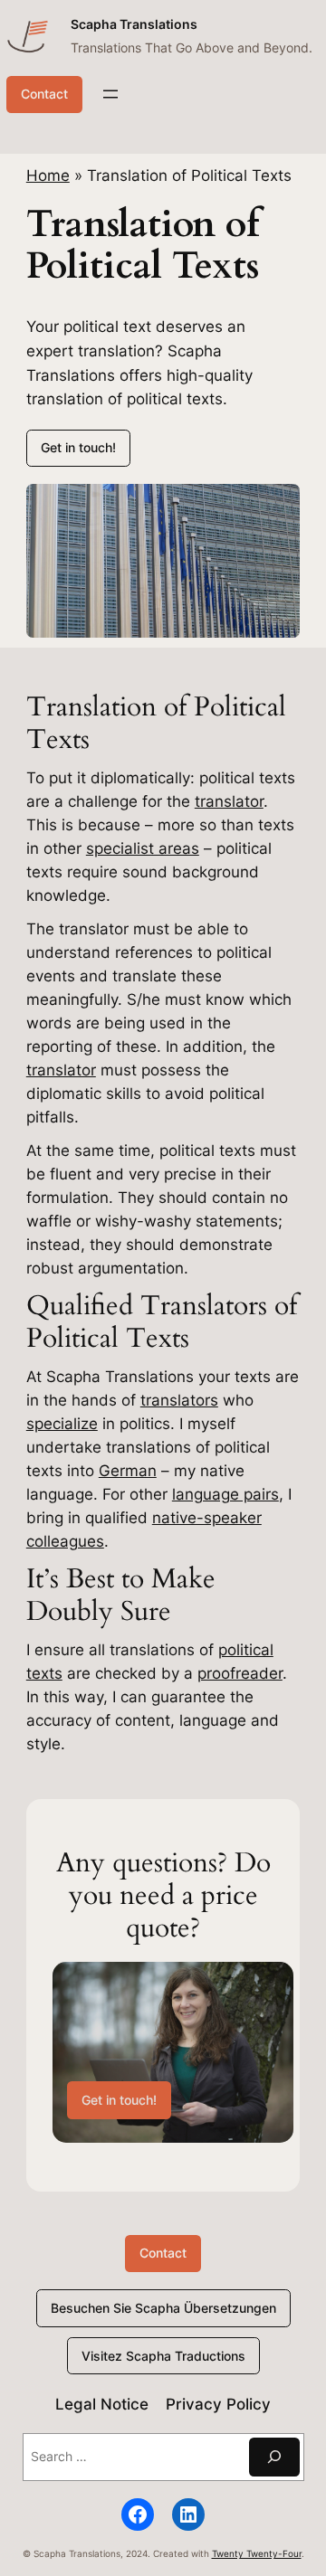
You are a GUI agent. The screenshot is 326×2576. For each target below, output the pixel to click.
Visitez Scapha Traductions (163, 2356)
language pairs (225, 1494)
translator (229, 801)
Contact (44, 94)
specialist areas (143, 848)
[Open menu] (110, 94)
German (128, 1471)
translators (179, 1400)
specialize (62, 1424)
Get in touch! (78, 447)
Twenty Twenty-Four (257, 2554)
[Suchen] (274, 2457)
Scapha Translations (134, 24)
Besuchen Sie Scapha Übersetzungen (163, 2308)
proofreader (240, 1673)
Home (48, 175)
